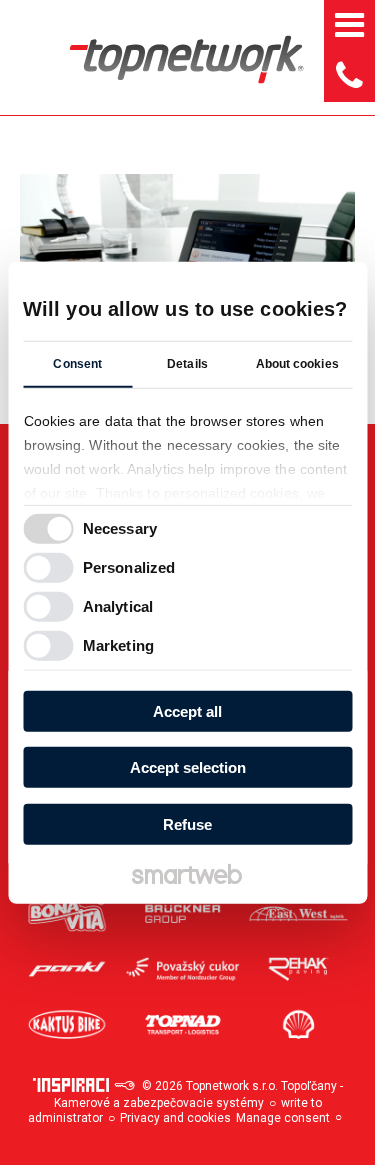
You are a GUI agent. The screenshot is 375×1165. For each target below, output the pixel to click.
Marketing (118, 645)
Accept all (187, 710)
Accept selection (188, 767)
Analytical (118, 606)
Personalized (129, 567)
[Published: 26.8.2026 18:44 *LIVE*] (124, 1086)
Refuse (187, 823)
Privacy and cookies (175, 1118)
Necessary (120, 528)
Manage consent (283, 1118)
